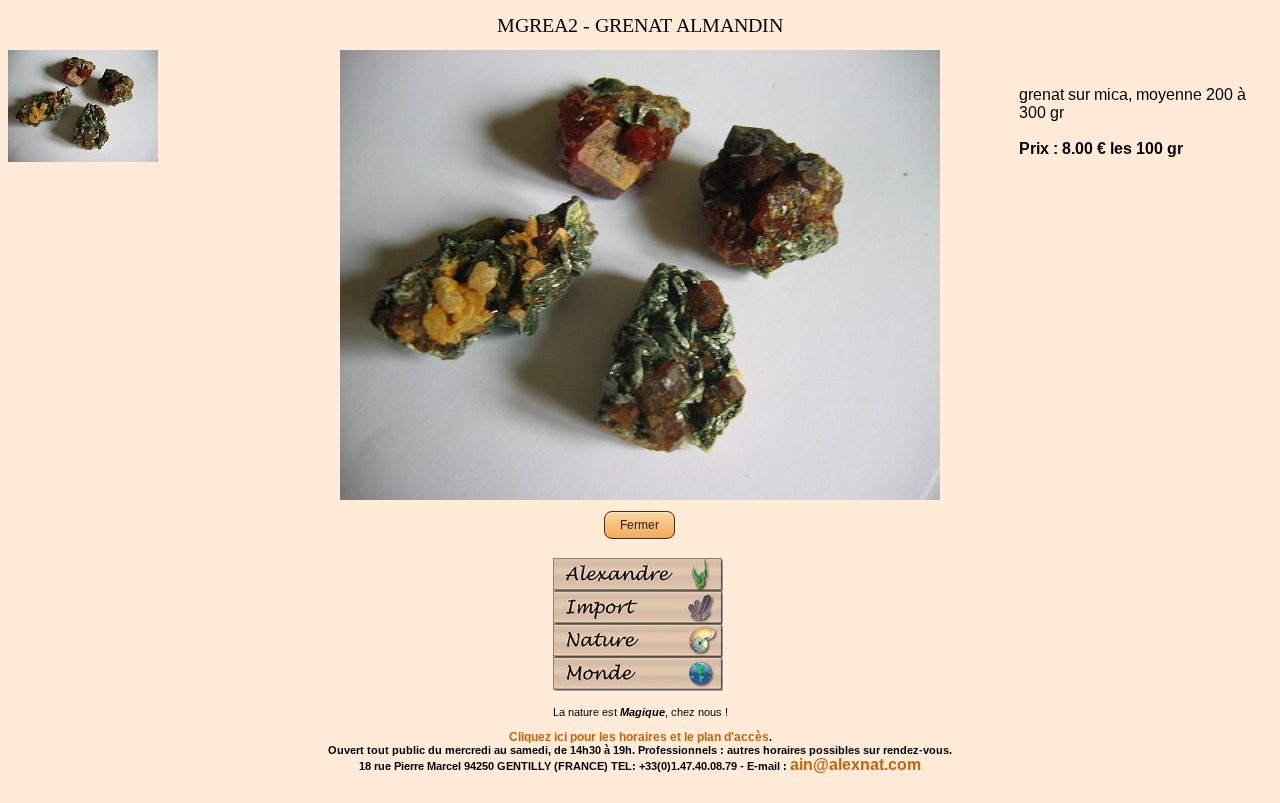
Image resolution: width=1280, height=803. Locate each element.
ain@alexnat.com (855, 764)
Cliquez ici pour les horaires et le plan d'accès (639, 737)
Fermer (639, 525)
